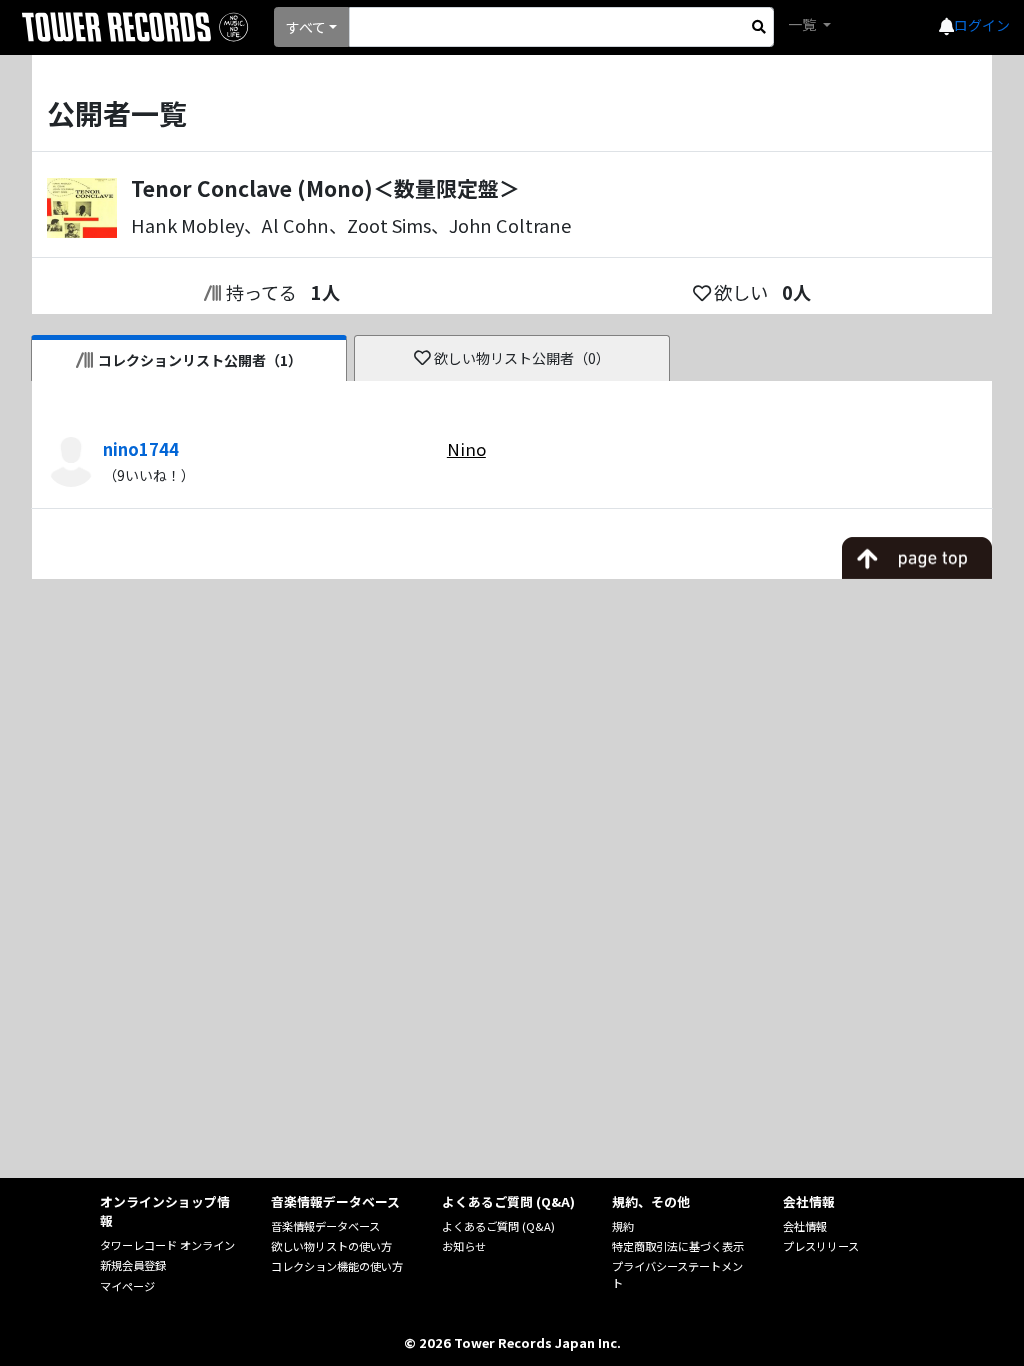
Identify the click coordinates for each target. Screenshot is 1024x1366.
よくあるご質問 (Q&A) (498, 1226)
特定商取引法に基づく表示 (678, 1246)
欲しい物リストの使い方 (331, 1246)
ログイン (982, 25)
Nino (466, 449)
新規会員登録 (133, 1265)
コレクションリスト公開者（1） (200, 360)
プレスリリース (821, 1246)
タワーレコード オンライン (167, 1245)
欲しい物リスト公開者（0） (522, 358)
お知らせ (464, 1246)
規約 (623, 1226)
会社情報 (805, 1226)
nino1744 (141, 449)
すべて (306, 27)
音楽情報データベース (325, 1226)
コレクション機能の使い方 (337, 1266)
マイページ (127, 1286)
